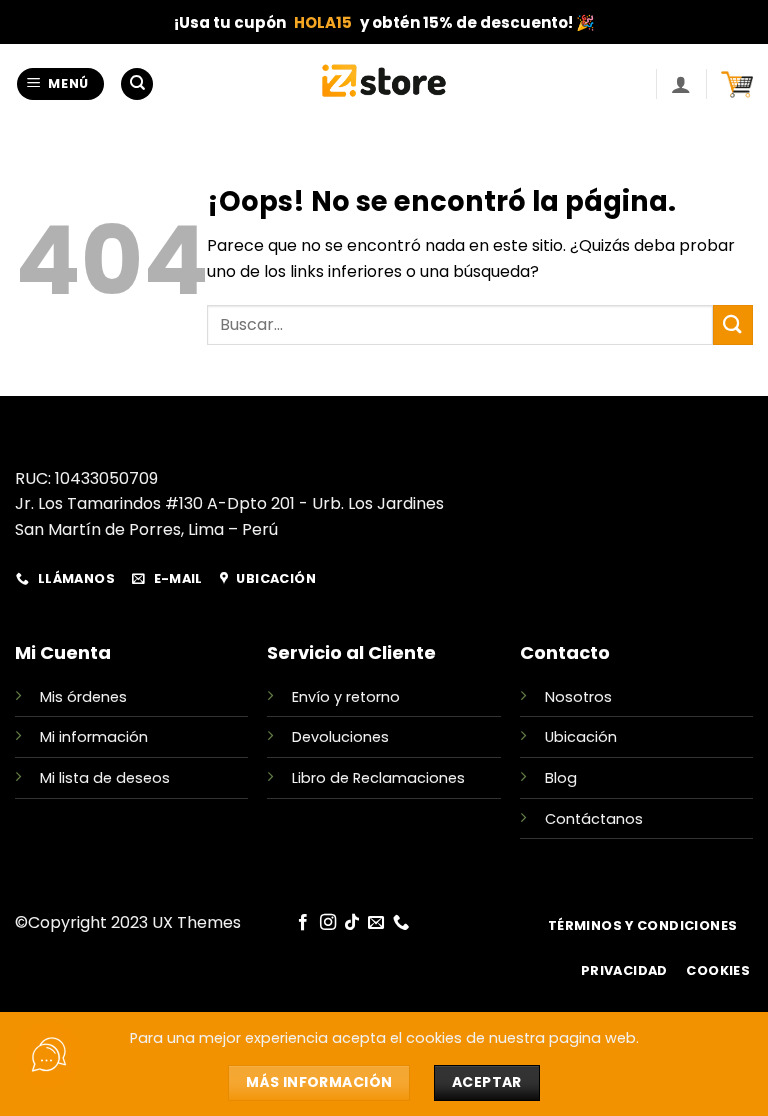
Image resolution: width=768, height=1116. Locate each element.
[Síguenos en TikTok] (352, 923)
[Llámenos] (401, 923)
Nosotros (578, 697)
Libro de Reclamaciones (378, 778)
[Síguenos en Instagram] (327, 923)
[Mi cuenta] (681, 84)
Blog (561, 778)
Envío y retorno (346, 697)
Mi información (94, 737)
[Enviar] (733, 324)
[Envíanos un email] (376, 923)
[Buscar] (137, 84)
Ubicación (581, 737)
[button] (61, 84)
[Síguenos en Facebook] (303, 923)
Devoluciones (340, 737)
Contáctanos (594, 819)
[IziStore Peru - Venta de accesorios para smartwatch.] (384, 84)
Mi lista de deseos (105, 778)
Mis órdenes (83, 697)
